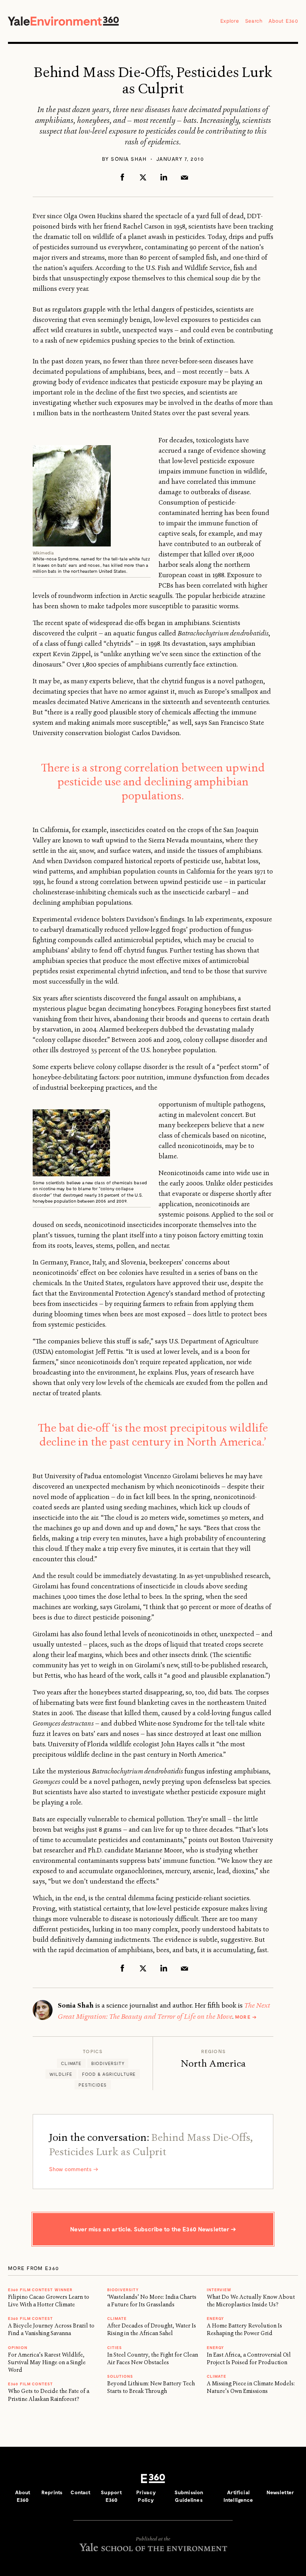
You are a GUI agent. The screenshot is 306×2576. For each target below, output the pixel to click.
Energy (215, 2318)
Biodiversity (108, 2063)
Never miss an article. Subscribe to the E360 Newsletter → (153, 2229)
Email (184, 177)
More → (246, 2017)
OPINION (18, 2347)
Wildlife (61, 2074)
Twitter (143, 177)
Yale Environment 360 (63, 21)
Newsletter (280, 2492)
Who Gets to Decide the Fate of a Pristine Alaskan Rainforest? (49, 2395)
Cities (115, 2347)
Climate (71, 2063)
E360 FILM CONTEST (30, 2318)
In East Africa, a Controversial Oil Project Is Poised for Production (249, 2358)
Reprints (52, 2492)
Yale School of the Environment (153, 2547)
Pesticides (93, 2085)
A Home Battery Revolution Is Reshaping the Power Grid (244, 2329)
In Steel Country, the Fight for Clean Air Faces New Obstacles (153, 2358)
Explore (230, 21)
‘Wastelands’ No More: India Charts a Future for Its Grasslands (152, 2301)
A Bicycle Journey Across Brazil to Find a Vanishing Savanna (51, 2329)
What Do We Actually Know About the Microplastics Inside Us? (251, 2301)
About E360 (283, 21)
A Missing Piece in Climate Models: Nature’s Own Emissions (251, 2387)
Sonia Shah (129, 159)
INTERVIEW (219, 2290)
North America (213, 2063)
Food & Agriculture (109, 2074)
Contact (80, 2492)
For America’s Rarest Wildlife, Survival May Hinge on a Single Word (47, 2362)
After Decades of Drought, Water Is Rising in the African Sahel (152, 2329)
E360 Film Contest (30, 2384)
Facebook (122, 177)
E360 (153, 2479)
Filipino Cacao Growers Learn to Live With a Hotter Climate (49, 2301)
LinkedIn (164, 177)
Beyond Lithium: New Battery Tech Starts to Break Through (151, 2387)
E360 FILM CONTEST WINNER (40, 2290)
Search (254, 21)
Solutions (120, 2376)
